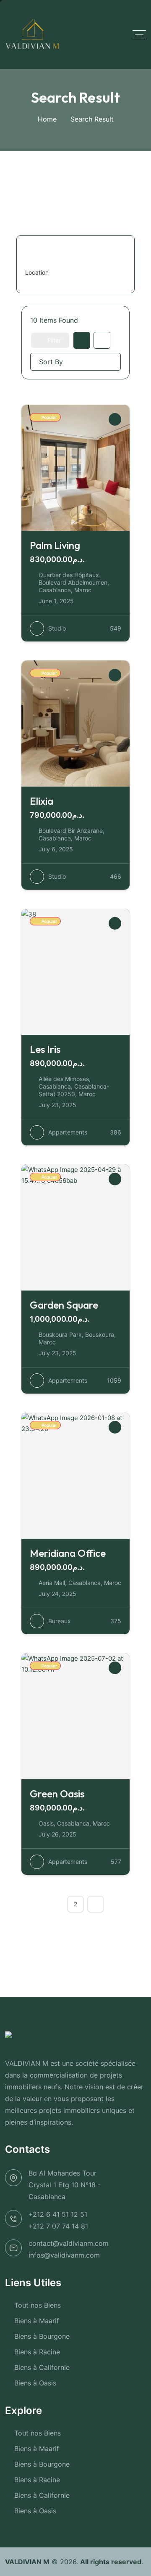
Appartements (68, 1132)
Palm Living (55, 545)
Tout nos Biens (38, 2305)
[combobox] (72, 273)
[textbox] (37, 273)
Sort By (51, 362)
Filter (54, 340)
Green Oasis (57, 1794)
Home (47, 119)
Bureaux (60, 1621)
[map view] (102, 340)
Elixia (42, 801)
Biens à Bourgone (42, 2336)
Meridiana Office (68, 1553)
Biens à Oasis (35, 2383)
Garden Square (64, 1305)
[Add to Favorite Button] (115, 419)
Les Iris (45, 1049)
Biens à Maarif (37, 2321)
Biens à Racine (37, 2352)
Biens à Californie (42, 2367)
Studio (57, 628)
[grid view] (82, 340)
